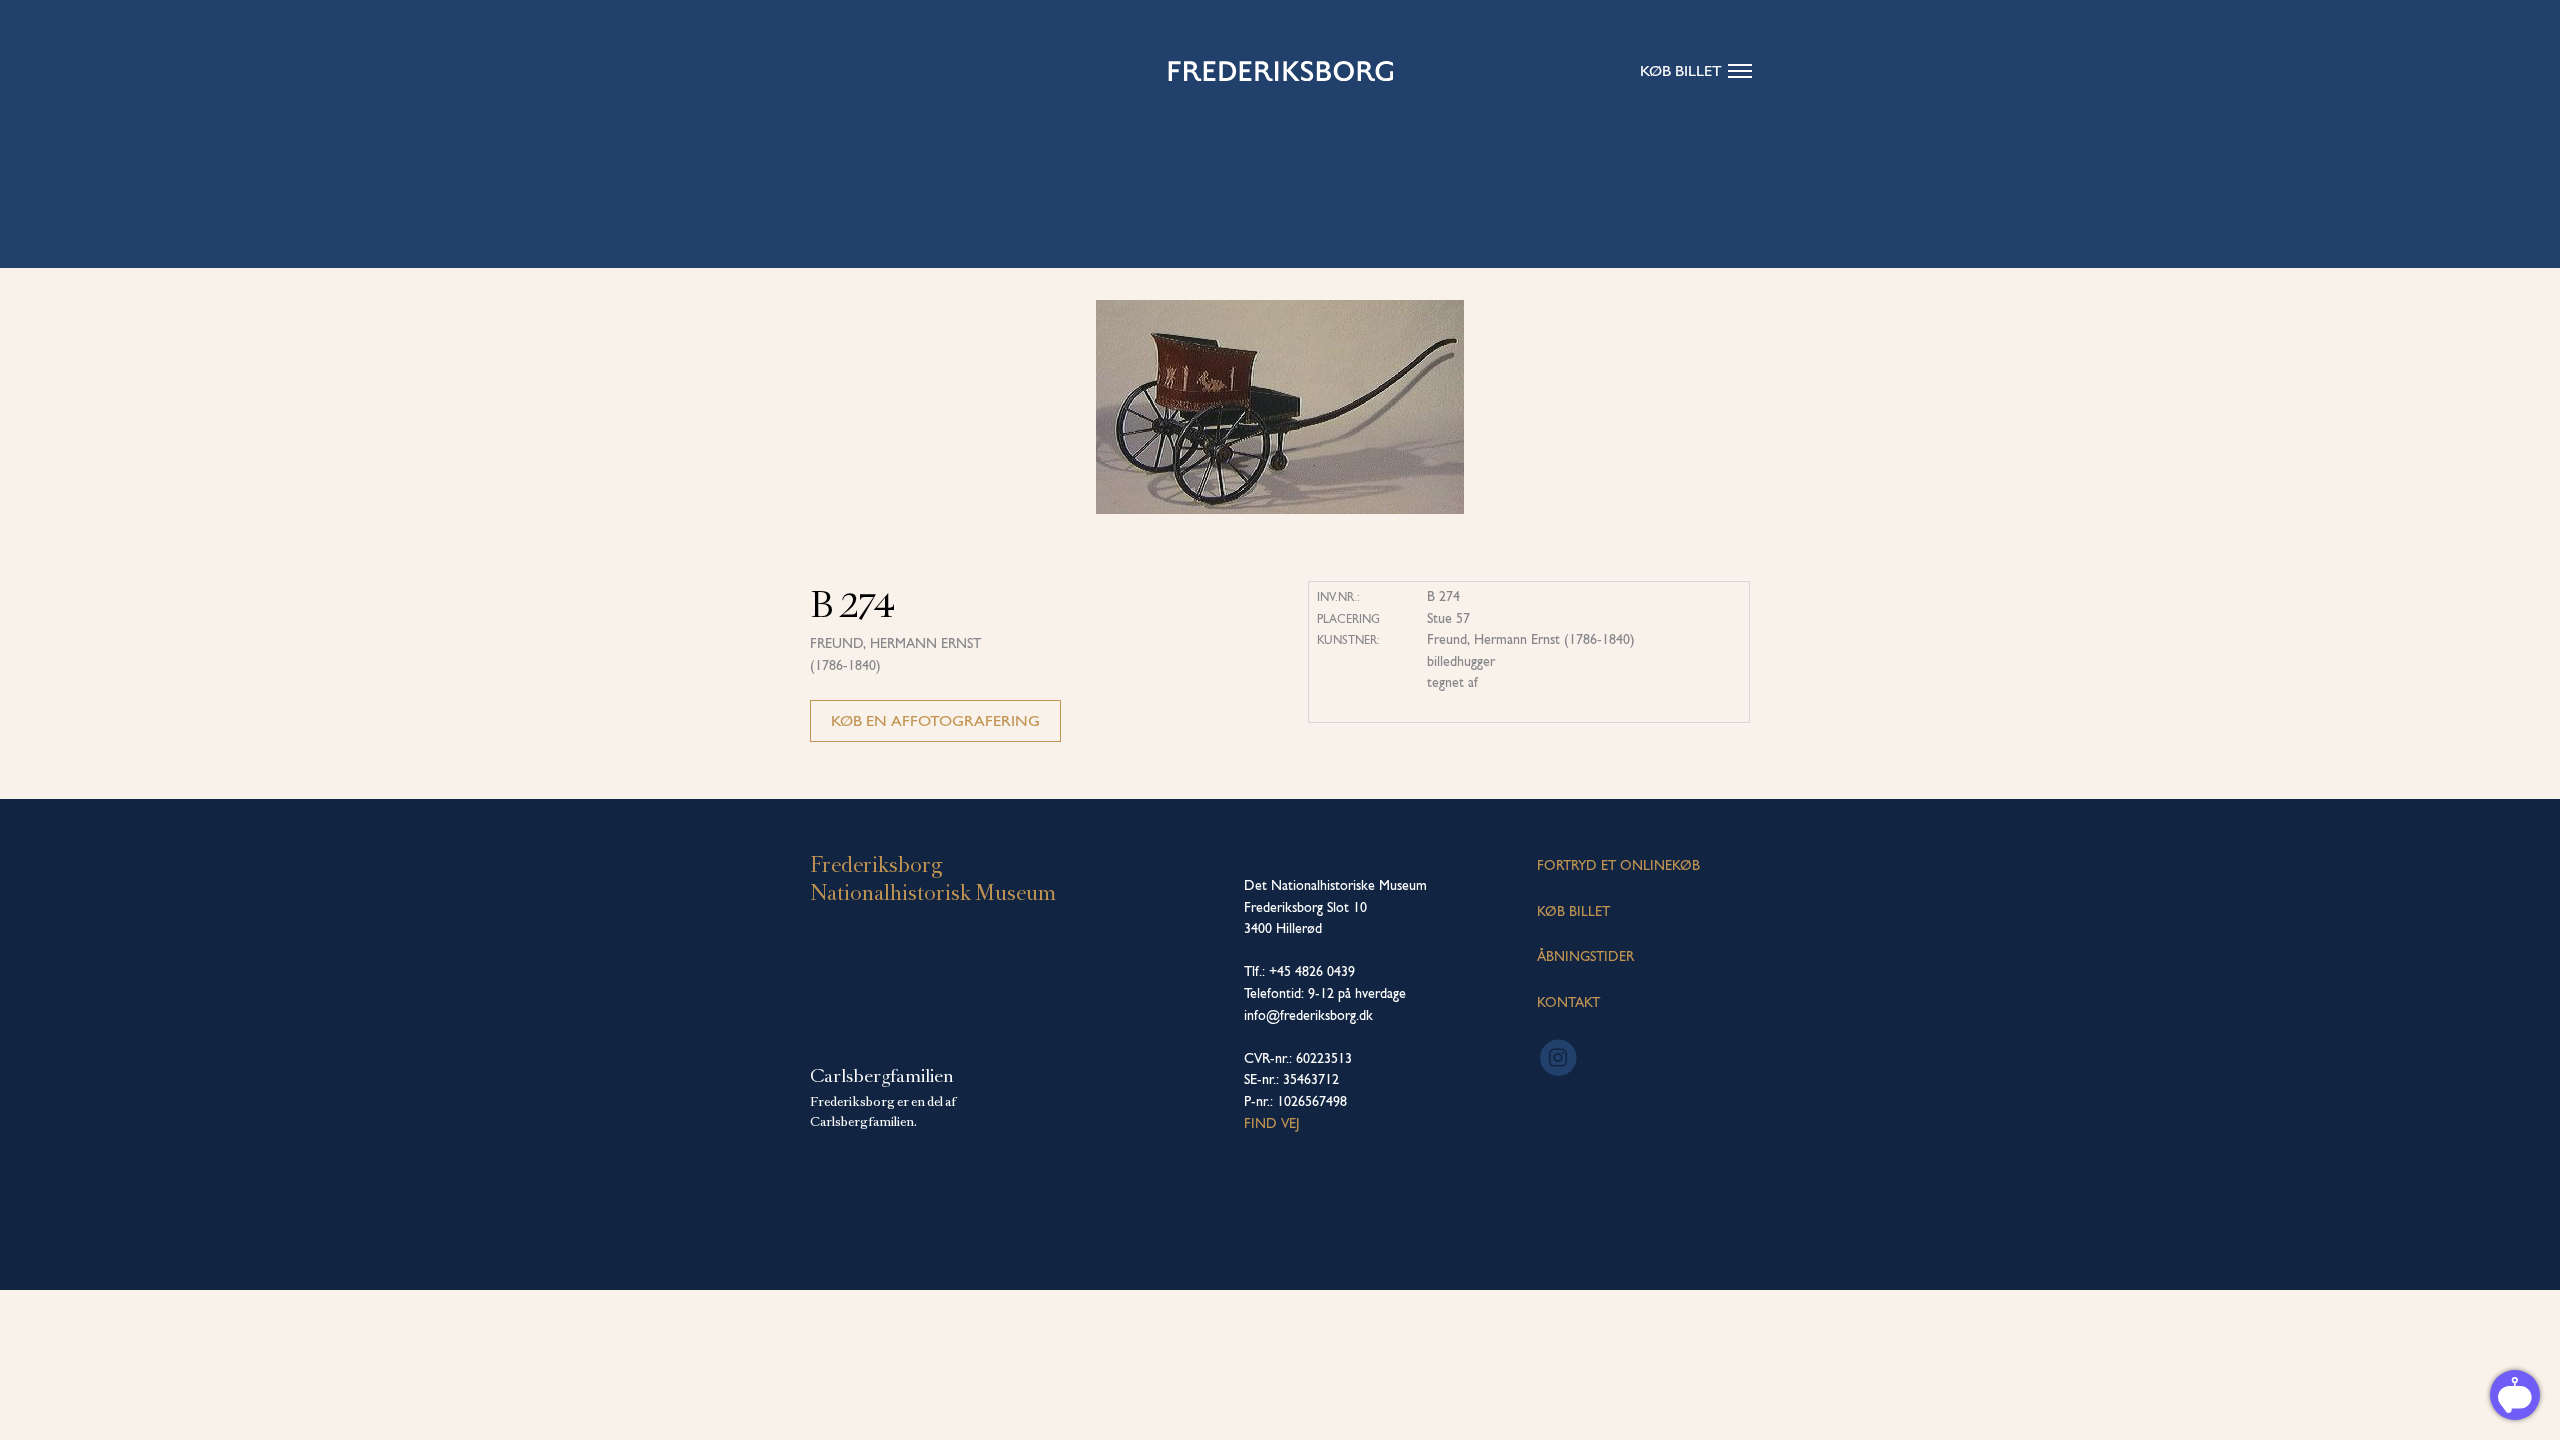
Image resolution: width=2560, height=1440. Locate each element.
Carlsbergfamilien (882, 1076)
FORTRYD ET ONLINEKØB (1618, 865)
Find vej (1272, 1123)
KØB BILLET (1573, 911)
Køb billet (1681, 70)
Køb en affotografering (935, 720)
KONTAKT (1568, 1002)
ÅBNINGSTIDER (1585, 956)
